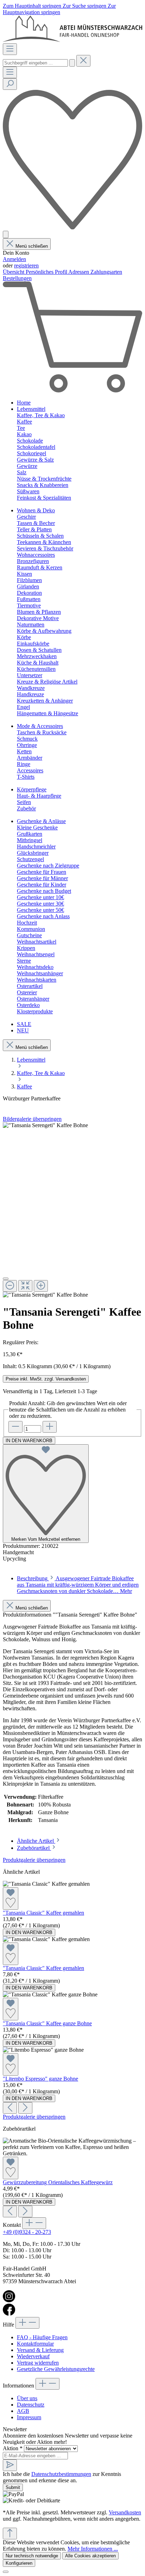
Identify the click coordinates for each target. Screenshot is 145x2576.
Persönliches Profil (47, 272)
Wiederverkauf (33, 2356)
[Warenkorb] (72, 391)
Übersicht (14, 272)
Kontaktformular (35, 2344)
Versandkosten (125, 2512)
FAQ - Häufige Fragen (42, 2337)
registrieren (26, 265)
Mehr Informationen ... (93, 2549)
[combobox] (35, 63)
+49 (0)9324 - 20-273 (27, 2232)
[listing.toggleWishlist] (11, 1898)
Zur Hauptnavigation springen (59, 9)
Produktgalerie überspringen (34, 1860)
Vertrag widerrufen (38, 2363)
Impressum (29, 2417)
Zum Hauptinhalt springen (33, 6)
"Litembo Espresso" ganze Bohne (40, 2079)
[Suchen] (72, 63)
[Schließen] (6, 1279)
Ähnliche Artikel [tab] (36, 1841)
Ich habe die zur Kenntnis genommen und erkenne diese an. (62, 2477)
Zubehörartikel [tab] (34, 1848)
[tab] (78, 1585)
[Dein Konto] (6, 234)
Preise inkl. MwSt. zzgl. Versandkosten (46, 1379)
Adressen (79, 272)
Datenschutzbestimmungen (61, 2474)
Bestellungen (17, 278)
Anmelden (14, 259)
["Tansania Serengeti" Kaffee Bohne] (45, 1125)
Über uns (27, 2398)
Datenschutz (31, 2405)
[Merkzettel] (72, 227)
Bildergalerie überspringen (32, 1119)
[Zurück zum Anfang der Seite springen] (10, 2534)
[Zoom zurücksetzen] (25, 1286)
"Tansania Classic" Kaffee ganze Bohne (47, 2023)
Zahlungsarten (106, 272)
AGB (23, 2411)
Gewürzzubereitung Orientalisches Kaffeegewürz (58, 2182)
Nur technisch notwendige (32, 2556)
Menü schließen (32, 246)
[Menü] (10, 49)
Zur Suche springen (85, 6)
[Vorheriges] (10, 2108)
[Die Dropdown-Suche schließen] (83, 61)
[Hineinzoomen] (41, 1286)
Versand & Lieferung (40, 2350)
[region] (72, 1210)
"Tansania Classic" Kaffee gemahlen (43, 1913)
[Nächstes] (25, 2108)
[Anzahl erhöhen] (50, 1427)
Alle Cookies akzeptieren (90, 2556)
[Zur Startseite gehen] (72, 40)
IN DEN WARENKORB (29, 1441)
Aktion (13, 2448)
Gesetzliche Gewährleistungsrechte (56, 2369)
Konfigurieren (19, 2563)
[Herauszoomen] (10, 1286)
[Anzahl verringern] (15, 1427)
